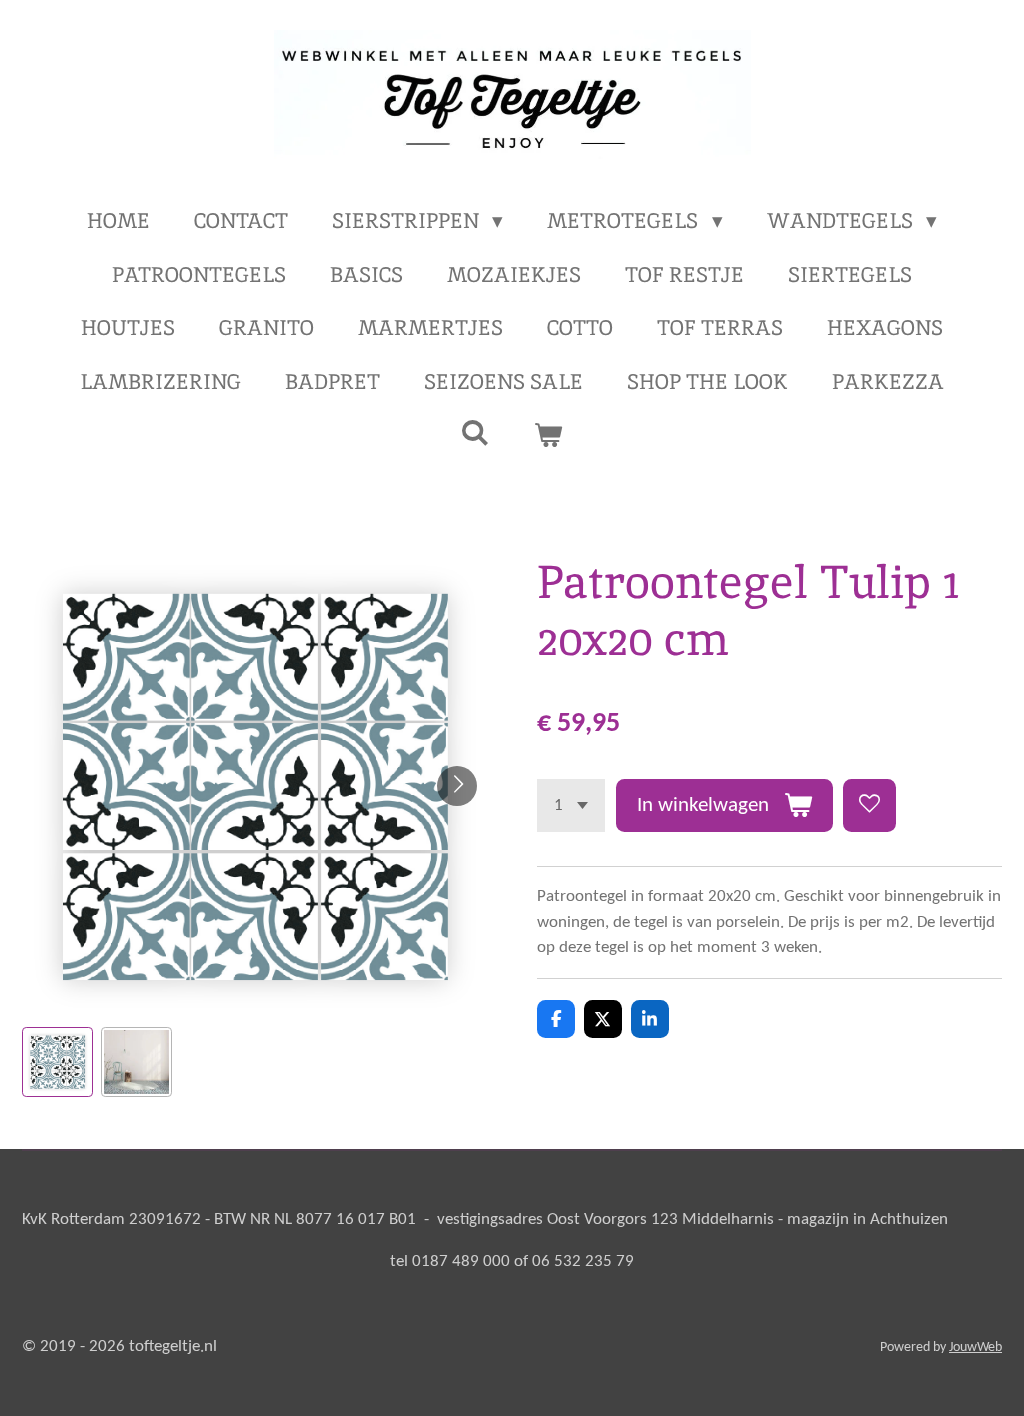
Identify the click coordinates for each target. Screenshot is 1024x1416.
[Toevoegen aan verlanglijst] (869, 805)
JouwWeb (975, 1347)
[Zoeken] (475, 432)
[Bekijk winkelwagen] (548, 435)
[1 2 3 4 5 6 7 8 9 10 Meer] (571, 805)
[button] (57, 1062)
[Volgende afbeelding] (457, 786)
